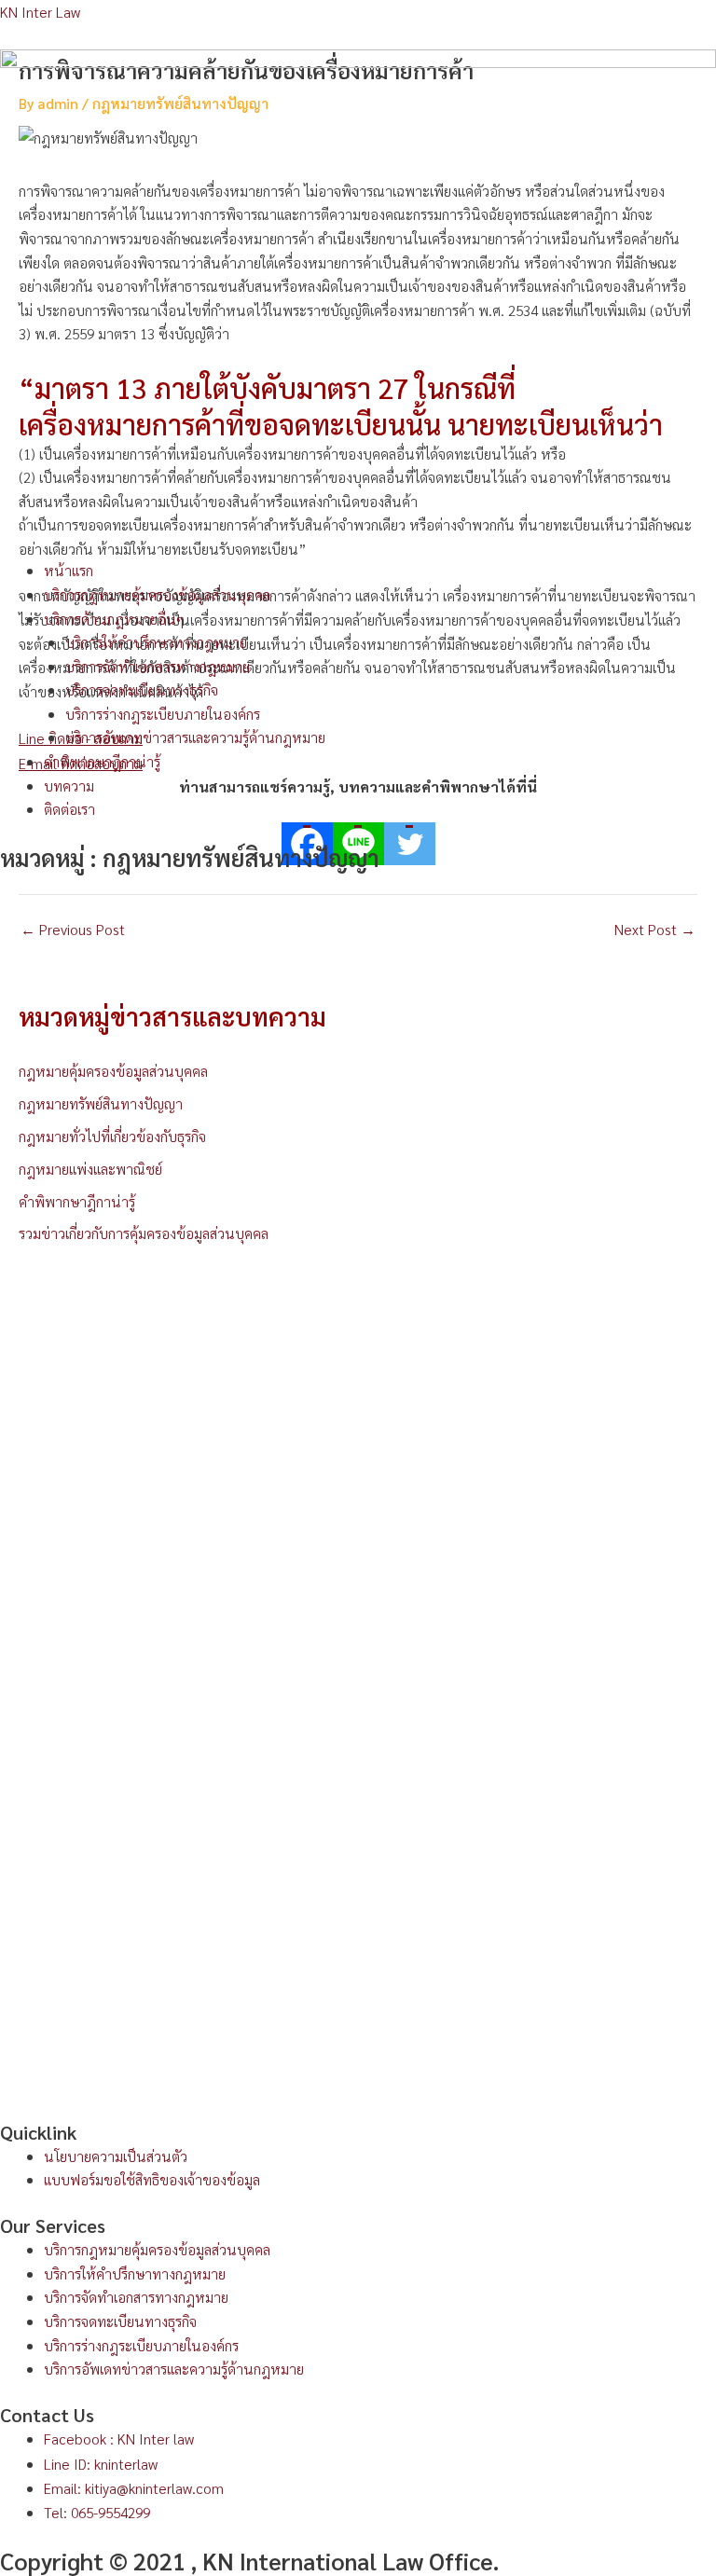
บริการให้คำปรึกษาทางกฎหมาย (156, 642)
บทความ (69, 785)
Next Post (655, 930)
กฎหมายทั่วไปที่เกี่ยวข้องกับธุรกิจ (112, 1136)
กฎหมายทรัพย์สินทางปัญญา (101, 1103)
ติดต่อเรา (69, 809)
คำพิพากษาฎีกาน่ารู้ (102, 761)
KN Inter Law (40, 12)
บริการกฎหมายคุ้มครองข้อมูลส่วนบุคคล (157, 594)
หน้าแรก (69, 570)
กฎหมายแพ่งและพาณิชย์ (90, 1169)
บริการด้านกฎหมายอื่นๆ (114, 619)
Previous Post (73, 930)
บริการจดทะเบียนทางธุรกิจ (142, 689)
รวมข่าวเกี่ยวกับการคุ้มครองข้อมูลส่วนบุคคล (144, 1233)
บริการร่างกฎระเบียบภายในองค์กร (163, 714)
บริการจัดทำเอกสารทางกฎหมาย (158, 666)
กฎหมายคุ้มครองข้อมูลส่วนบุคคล (113, 1071)
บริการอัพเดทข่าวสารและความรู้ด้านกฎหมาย (195, 737)
